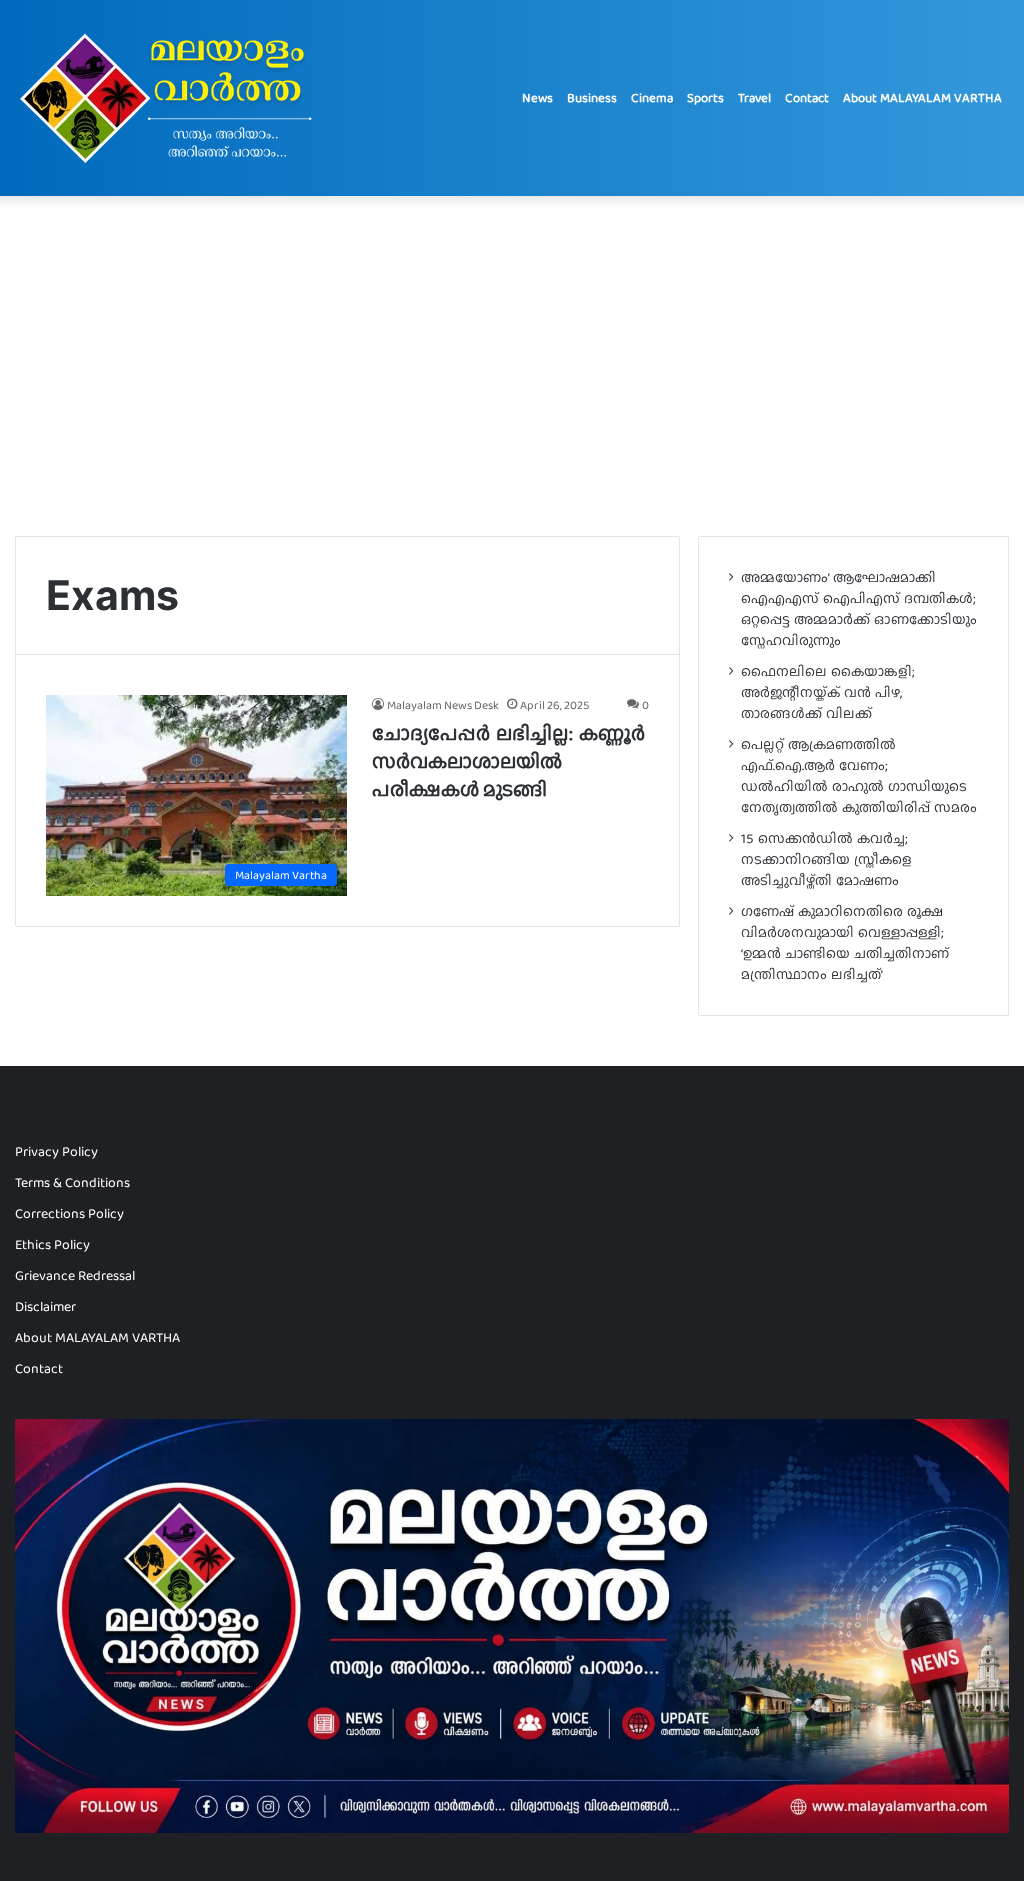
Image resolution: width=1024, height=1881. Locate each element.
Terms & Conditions (72, 1182)
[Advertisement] (512, 366)
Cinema (652, 97)
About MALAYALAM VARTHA (922, 97)
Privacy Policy (56, 1151)
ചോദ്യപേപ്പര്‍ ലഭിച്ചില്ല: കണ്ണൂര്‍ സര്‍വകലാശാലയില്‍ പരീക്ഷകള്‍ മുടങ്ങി (508, 761)
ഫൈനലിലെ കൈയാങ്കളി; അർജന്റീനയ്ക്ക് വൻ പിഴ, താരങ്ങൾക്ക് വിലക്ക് (828, 692)
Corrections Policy (69, 1213)
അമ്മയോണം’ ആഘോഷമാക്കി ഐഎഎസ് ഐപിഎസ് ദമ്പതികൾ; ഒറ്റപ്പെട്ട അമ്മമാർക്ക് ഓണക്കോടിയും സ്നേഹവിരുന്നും (859, 608)
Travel (754, 97)
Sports (705, 97)
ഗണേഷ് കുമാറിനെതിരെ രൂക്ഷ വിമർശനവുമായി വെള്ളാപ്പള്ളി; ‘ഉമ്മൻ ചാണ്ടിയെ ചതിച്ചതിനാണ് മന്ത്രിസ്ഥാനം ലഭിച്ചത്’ (845, 942)
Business (592, 97)
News (537, 97)
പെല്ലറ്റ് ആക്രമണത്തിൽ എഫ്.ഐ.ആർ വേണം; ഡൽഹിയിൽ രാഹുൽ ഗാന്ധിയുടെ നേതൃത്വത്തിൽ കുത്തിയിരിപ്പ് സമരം (859, 775)
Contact (807, 97)
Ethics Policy (52, 1244)
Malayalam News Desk (443, 705)
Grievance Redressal (75, 1275)
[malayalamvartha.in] (171, 98)
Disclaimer (45, 1306)
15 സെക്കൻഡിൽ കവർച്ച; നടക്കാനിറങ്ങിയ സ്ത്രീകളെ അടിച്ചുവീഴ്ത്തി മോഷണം (826, 859)
